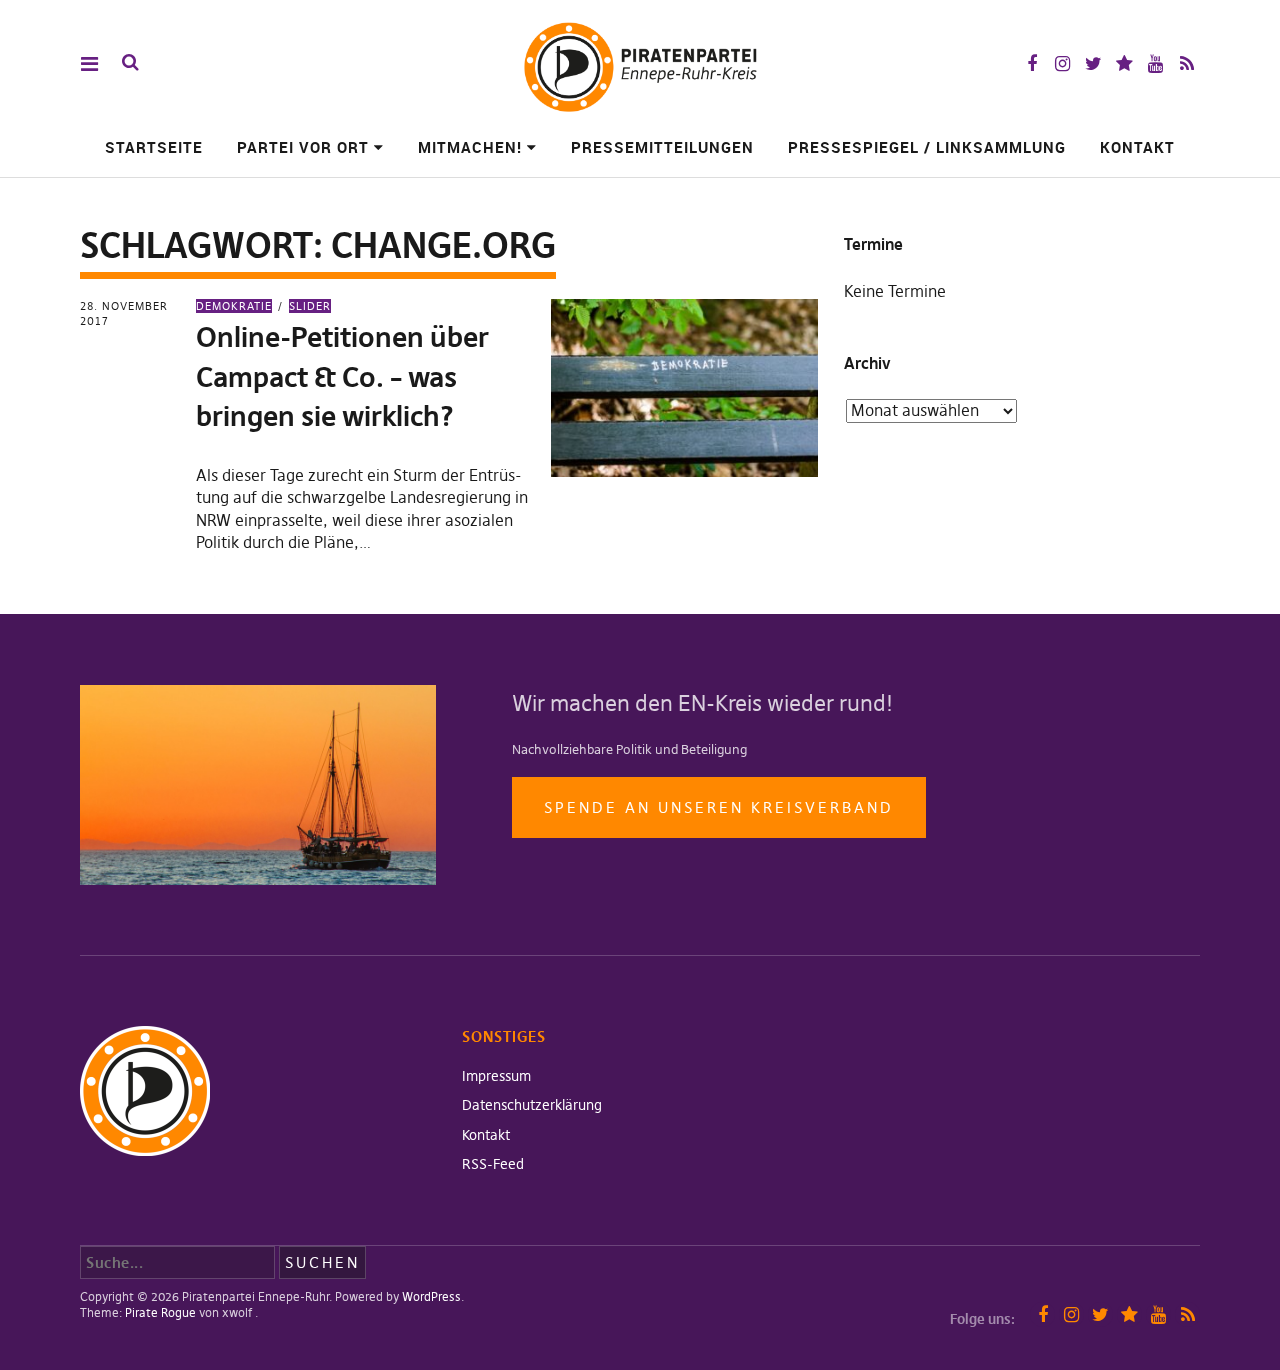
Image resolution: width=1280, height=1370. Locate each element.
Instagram (1062, 63)
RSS (1186, 63)
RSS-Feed (493, 1164)
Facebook (1031, 63)
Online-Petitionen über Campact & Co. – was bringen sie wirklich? (342, 376)
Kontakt (1137, 147)
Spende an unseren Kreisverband (719, 807)
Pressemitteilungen (662, 147)
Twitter (1093, 63)
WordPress (431, 1296)
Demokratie (234, 306)
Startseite (154, 147)
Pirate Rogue (160, 1312)
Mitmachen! (470, 147)
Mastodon (1124, 63)
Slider (310, 306)
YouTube (1155, 63)
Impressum (496, 1076)
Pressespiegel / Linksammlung (927, 147)
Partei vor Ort (303, 147)
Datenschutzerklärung (532, 1105)
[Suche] (130, 62)
